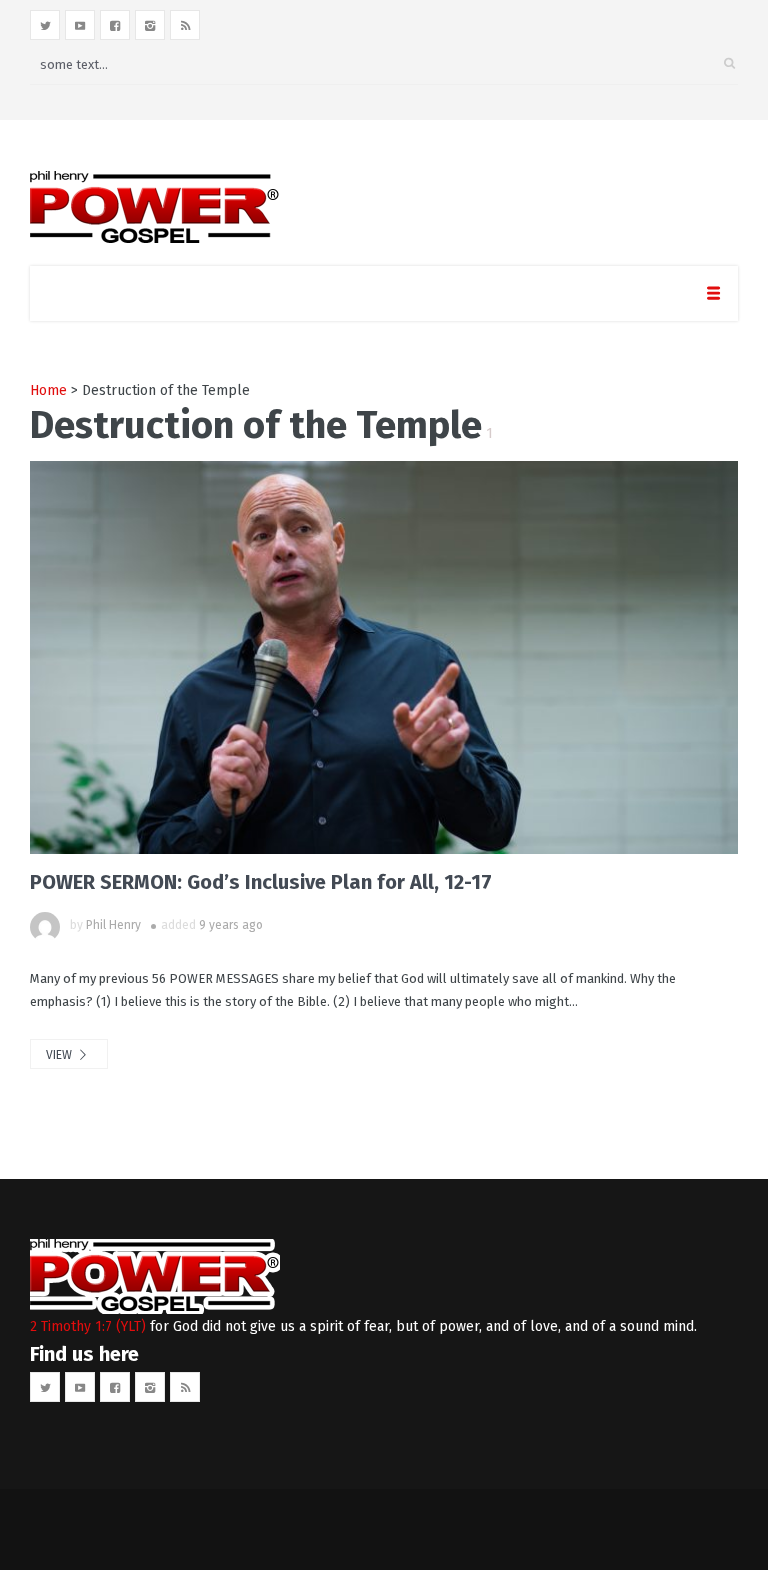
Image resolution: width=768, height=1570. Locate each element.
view (60, 1055)
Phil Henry (113, 925)
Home (48, 390)
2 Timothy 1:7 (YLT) (88, 1326)
